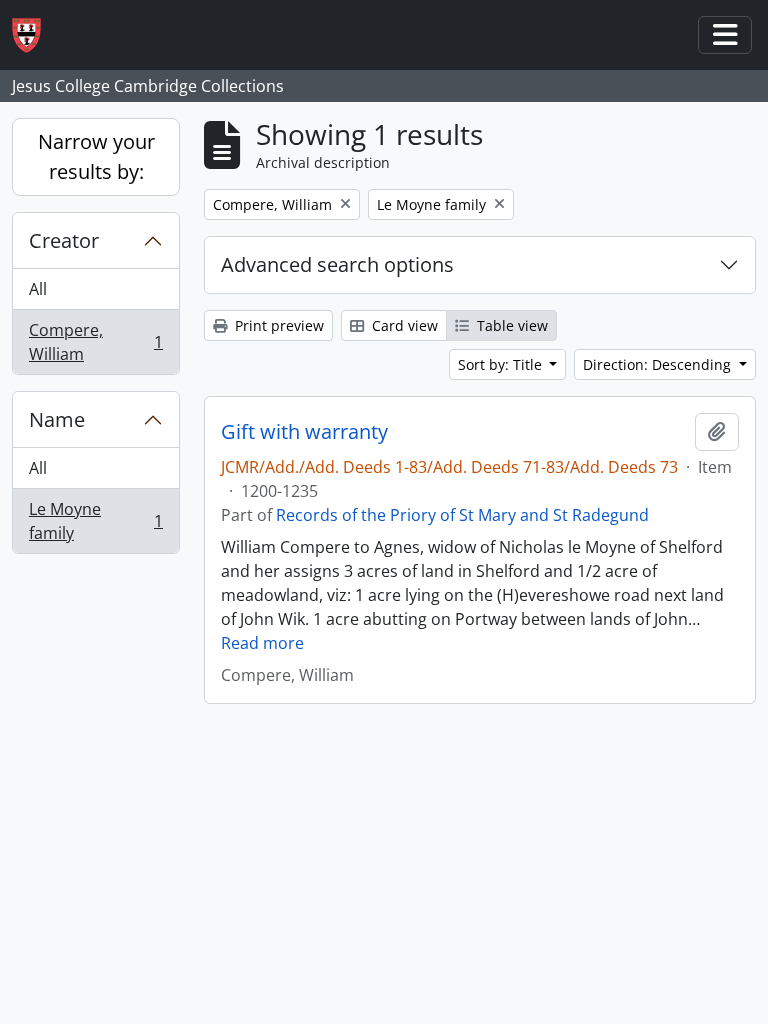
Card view (403, 325)
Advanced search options (337, 264)
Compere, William (95, 342)
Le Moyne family (95, 521)
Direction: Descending (659, 364)
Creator (64, 240)
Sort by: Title (502, 364)
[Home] (34, 35)
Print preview (277, 325)
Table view (510, 325)
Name (57, 419)
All (38, 289)
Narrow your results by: (96, 156)
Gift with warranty (304, 432)
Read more (262, 643)
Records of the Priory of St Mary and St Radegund (462, 515)
